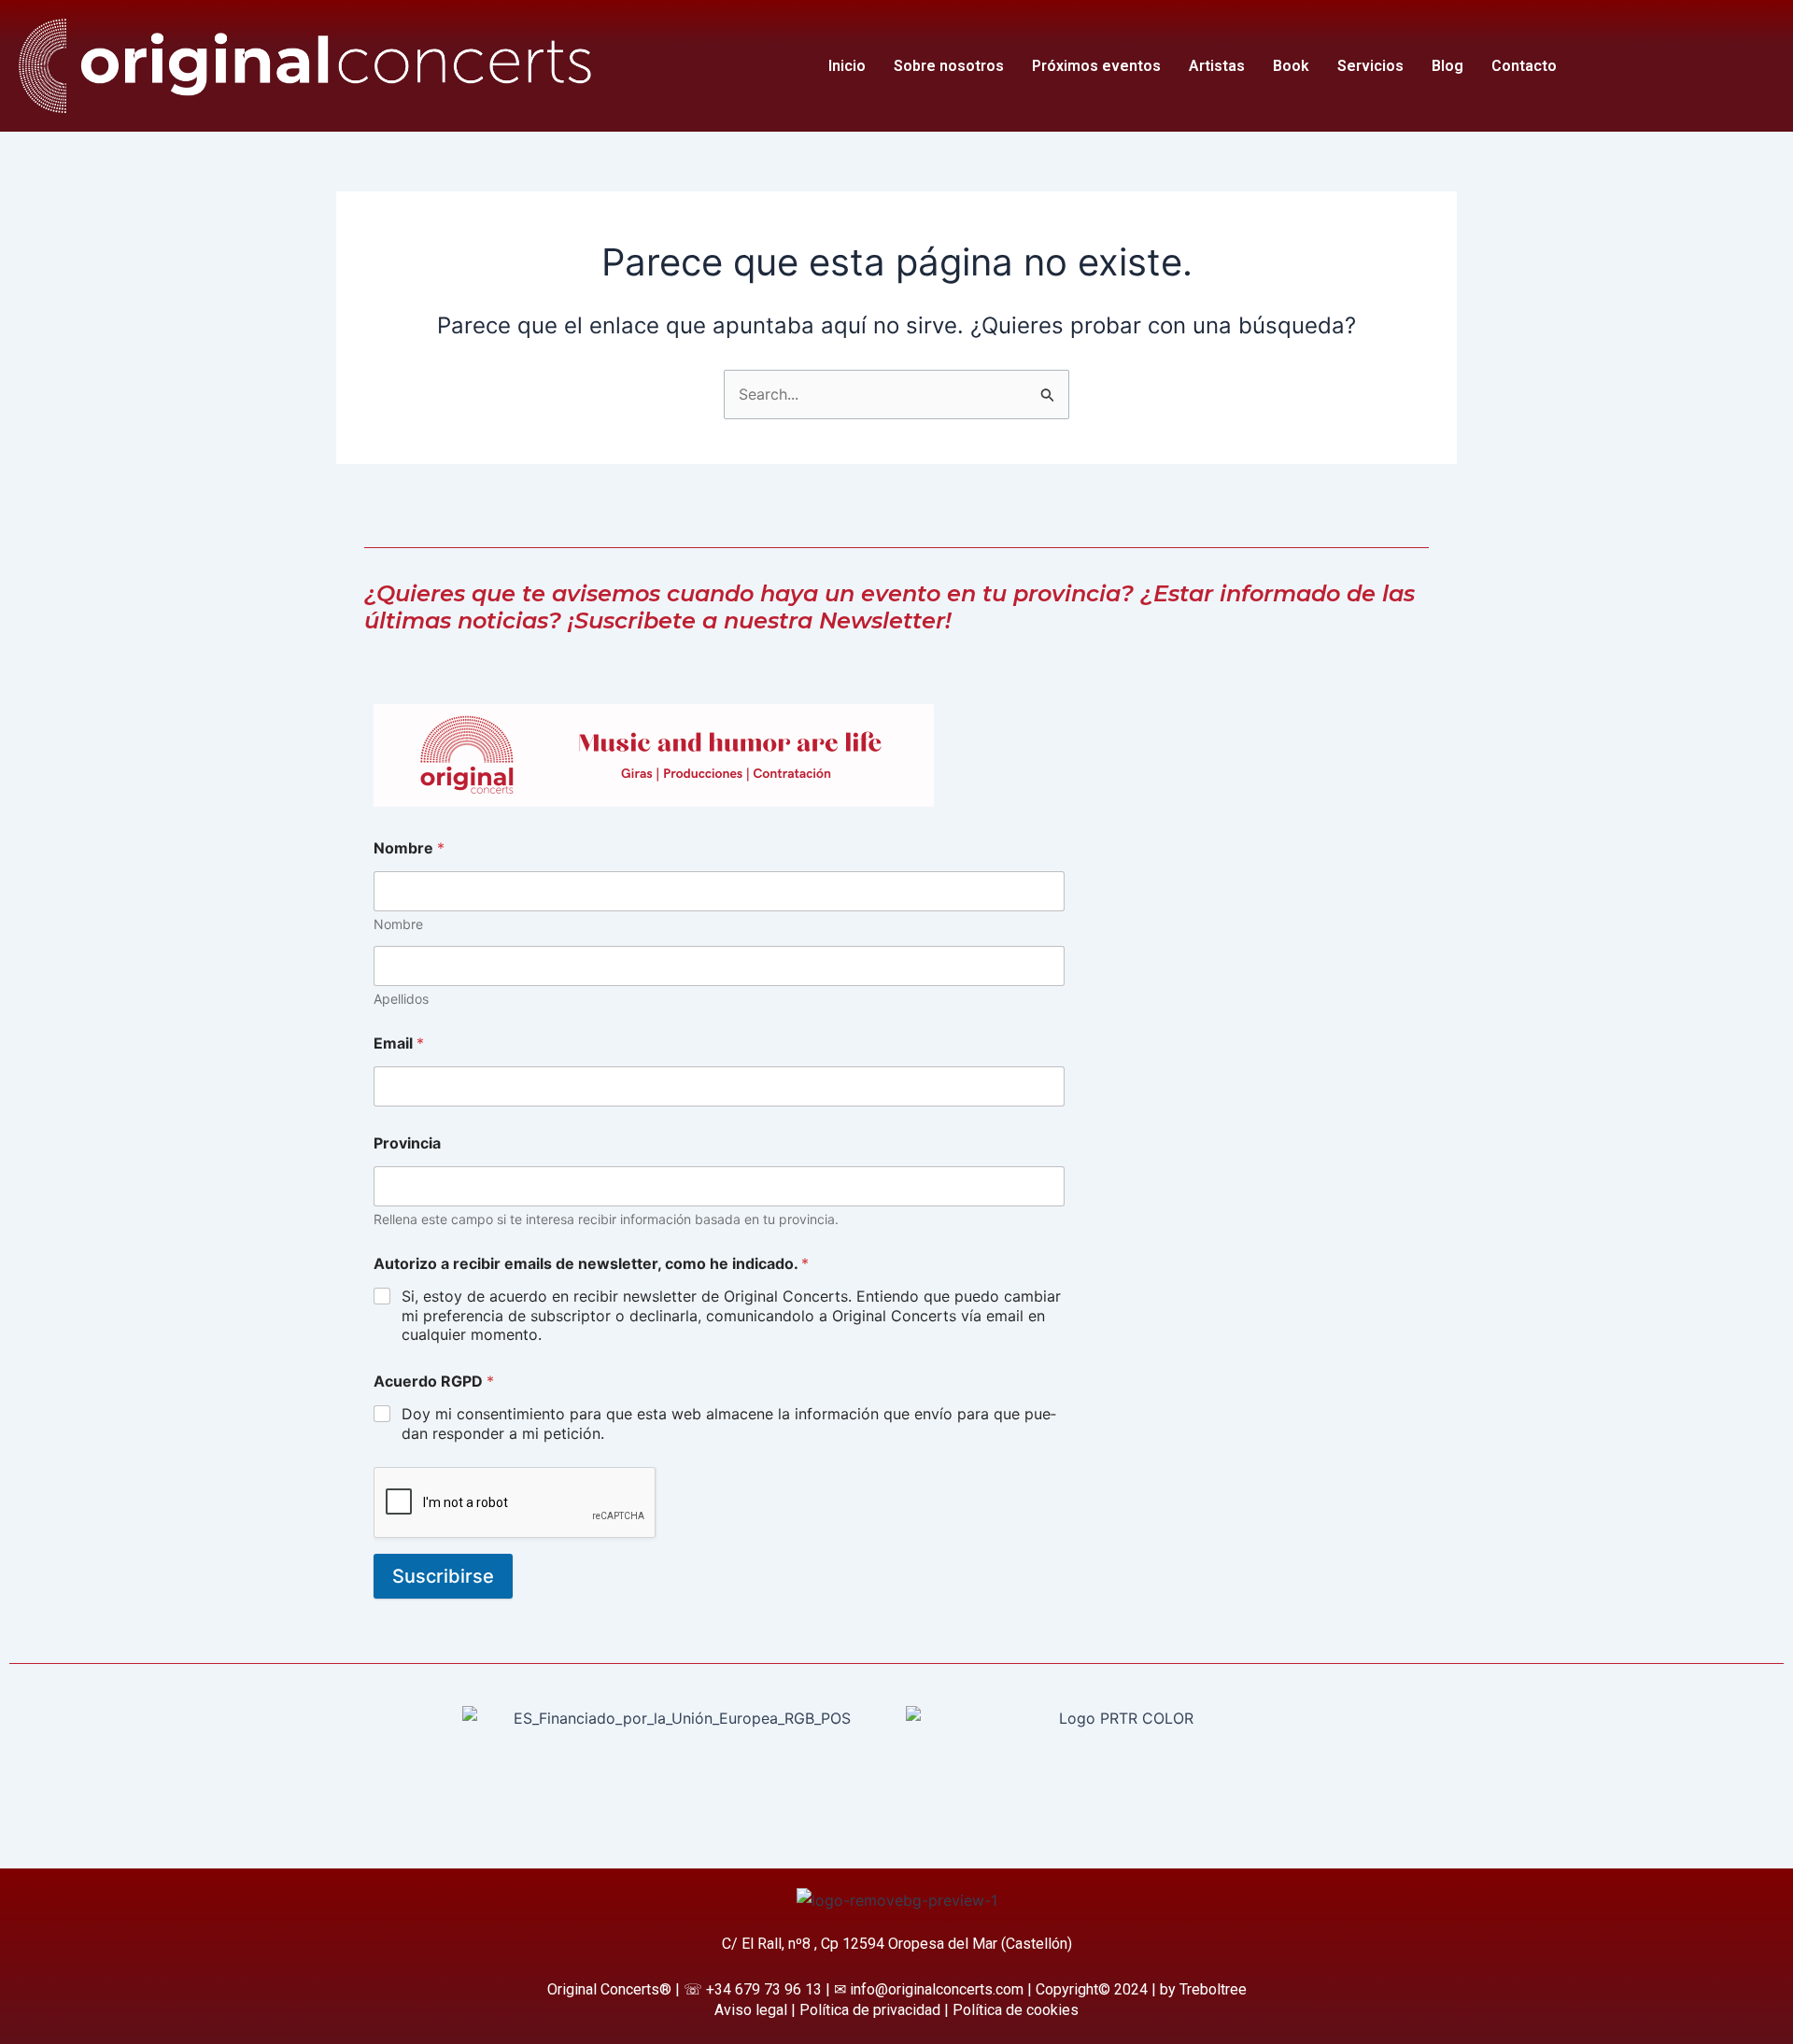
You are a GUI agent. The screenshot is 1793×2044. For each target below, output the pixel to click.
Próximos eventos (1096, 66)
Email (399, 1043)
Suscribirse (443, 1576)
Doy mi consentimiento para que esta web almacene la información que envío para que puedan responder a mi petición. (729, 1424)
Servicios (1370, 66)
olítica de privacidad (875, 2010)
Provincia (407, 1143)
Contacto (1524, 66)
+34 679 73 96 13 (764, 1989)
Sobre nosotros (949, 66)
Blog (1447, 66)
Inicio (847, 66)
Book (1291, 66)
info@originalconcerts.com (937, 1989)
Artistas (1217, 66)
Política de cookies (1016, 2010)
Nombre (398, 924)
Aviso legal (751, 2010)
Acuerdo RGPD (434, 1381)
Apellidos (401, 999)
